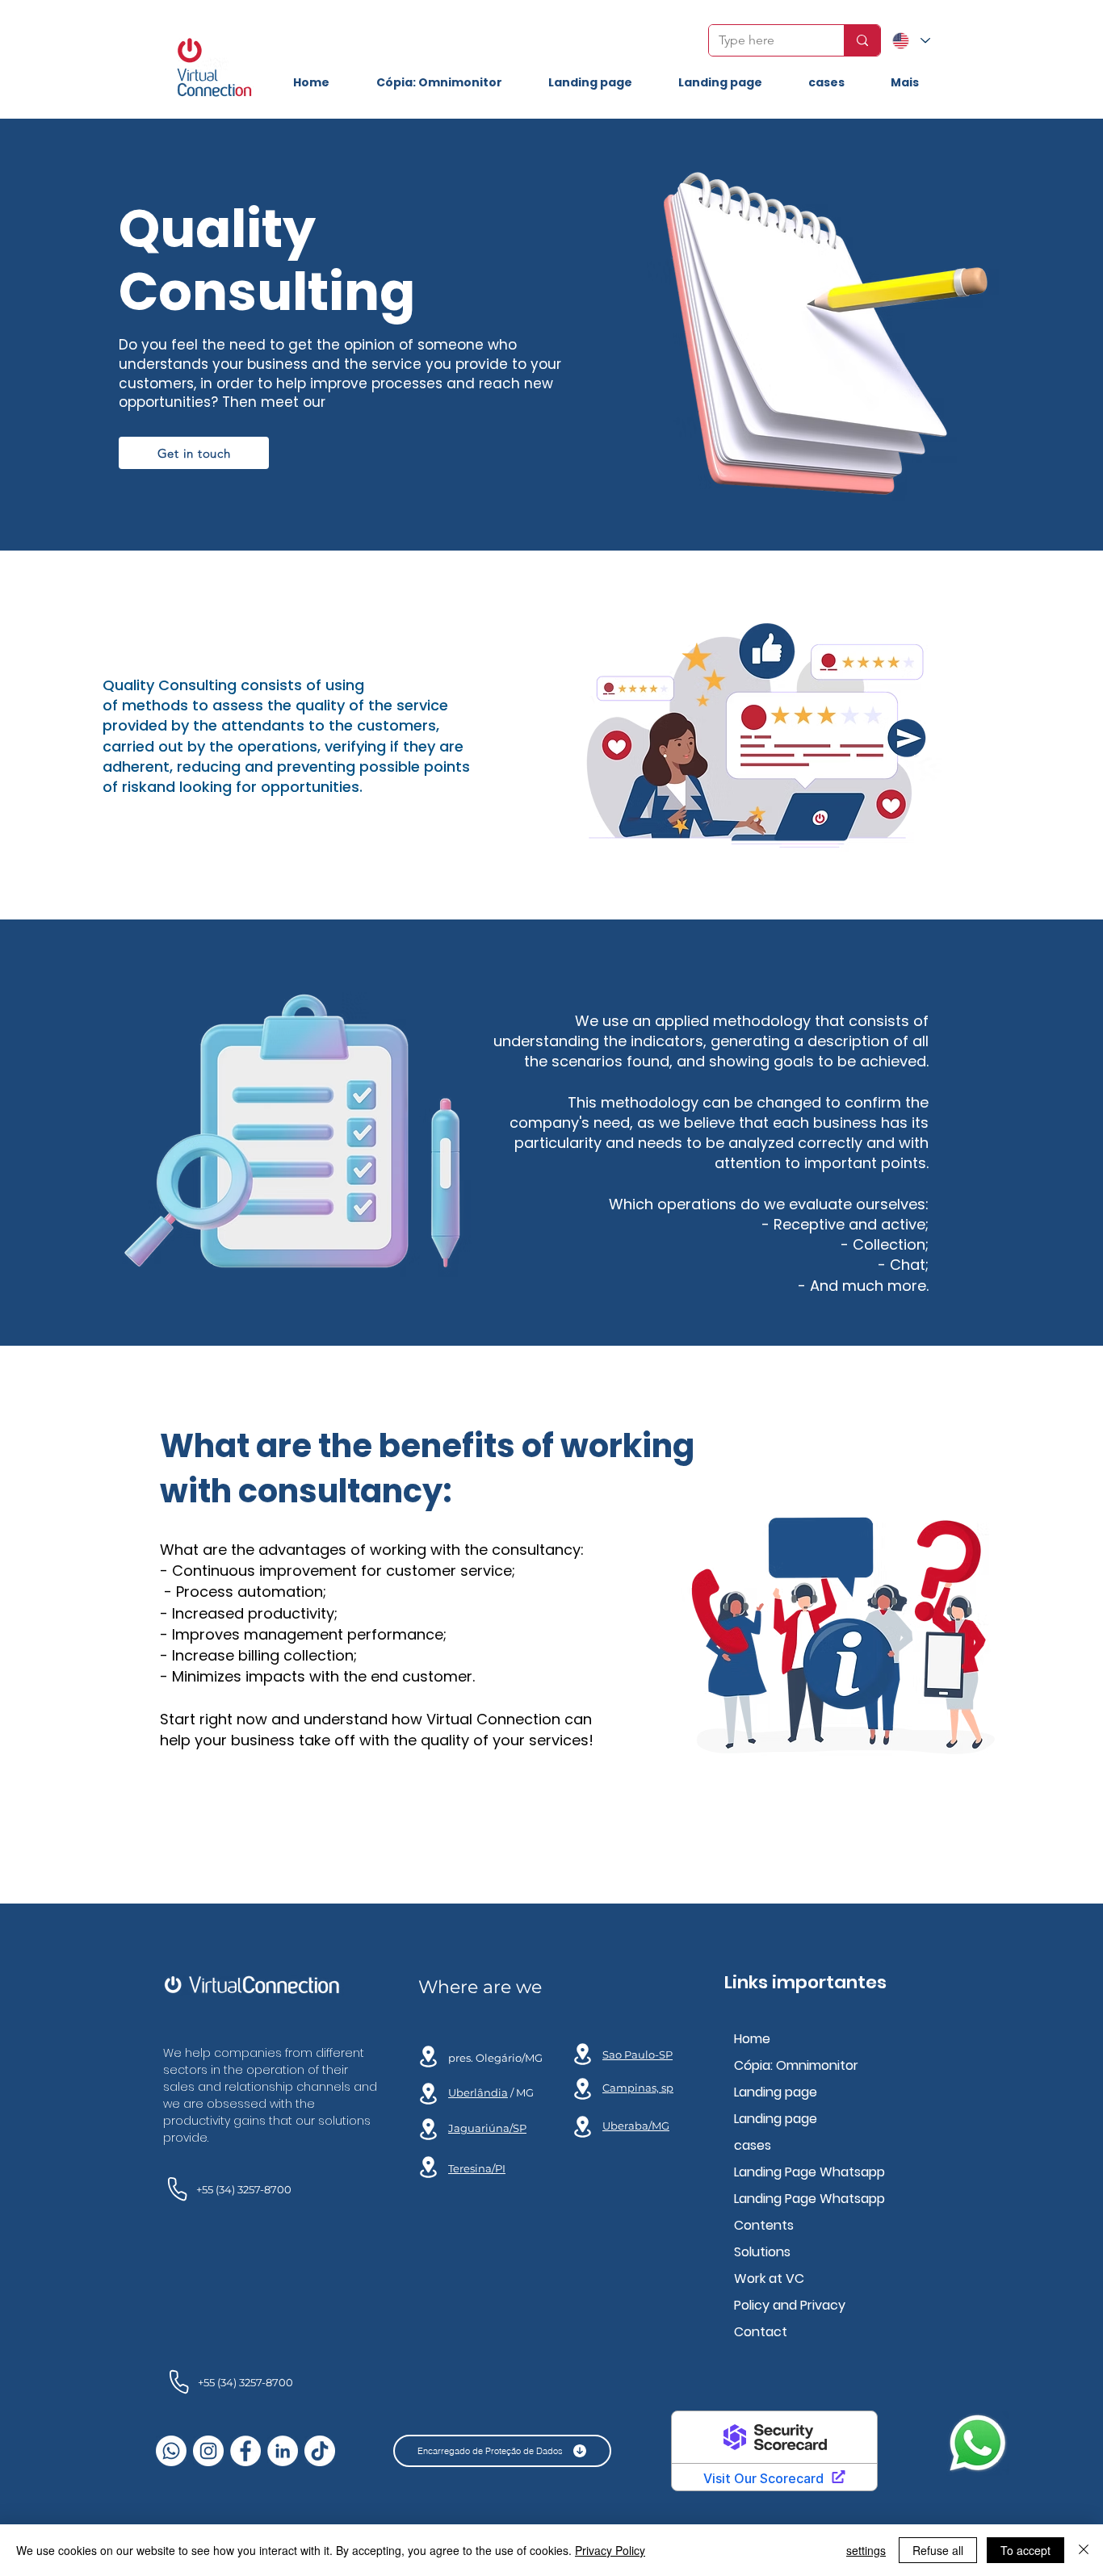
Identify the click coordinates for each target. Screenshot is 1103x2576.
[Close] (1084, 2550)
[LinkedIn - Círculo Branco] (283, 2451)
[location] (428, 2056)
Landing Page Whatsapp (809, 2172)
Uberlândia (478, 2092)
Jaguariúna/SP (487, 2128)
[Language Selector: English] (911, 41)
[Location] (428, 2093)
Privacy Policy (610, 2550)
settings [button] (866, 2550)
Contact (761, 2332)
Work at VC (769, 2279)
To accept (1025, 2550)
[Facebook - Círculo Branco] (245, 2451)
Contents (764, 2225)
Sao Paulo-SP (637, 2055)
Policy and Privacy (790, 2305)
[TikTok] (320, 2451)
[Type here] (862, 40)
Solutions (762, 2252)
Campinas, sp (638, 2088)
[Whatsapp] (171, 2451)
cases (753, 2145)
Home (752, 2039)
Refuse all (938, 2550)
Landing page (776, 2092)
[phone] (177, 2189)
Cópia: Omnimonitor (796, 2065)
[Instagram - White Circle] (208, 2451)
